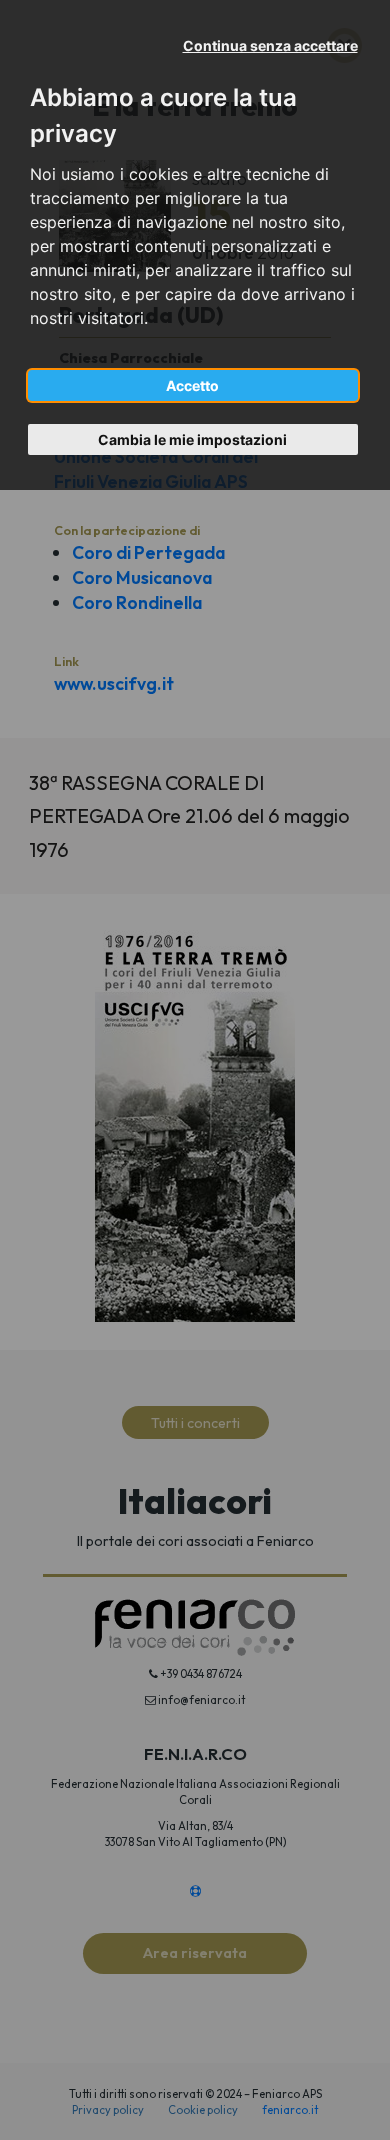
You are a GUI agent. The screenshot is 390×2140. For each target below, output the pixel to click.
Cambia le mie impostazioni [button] (192, 439)
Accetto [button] (192, 385)
